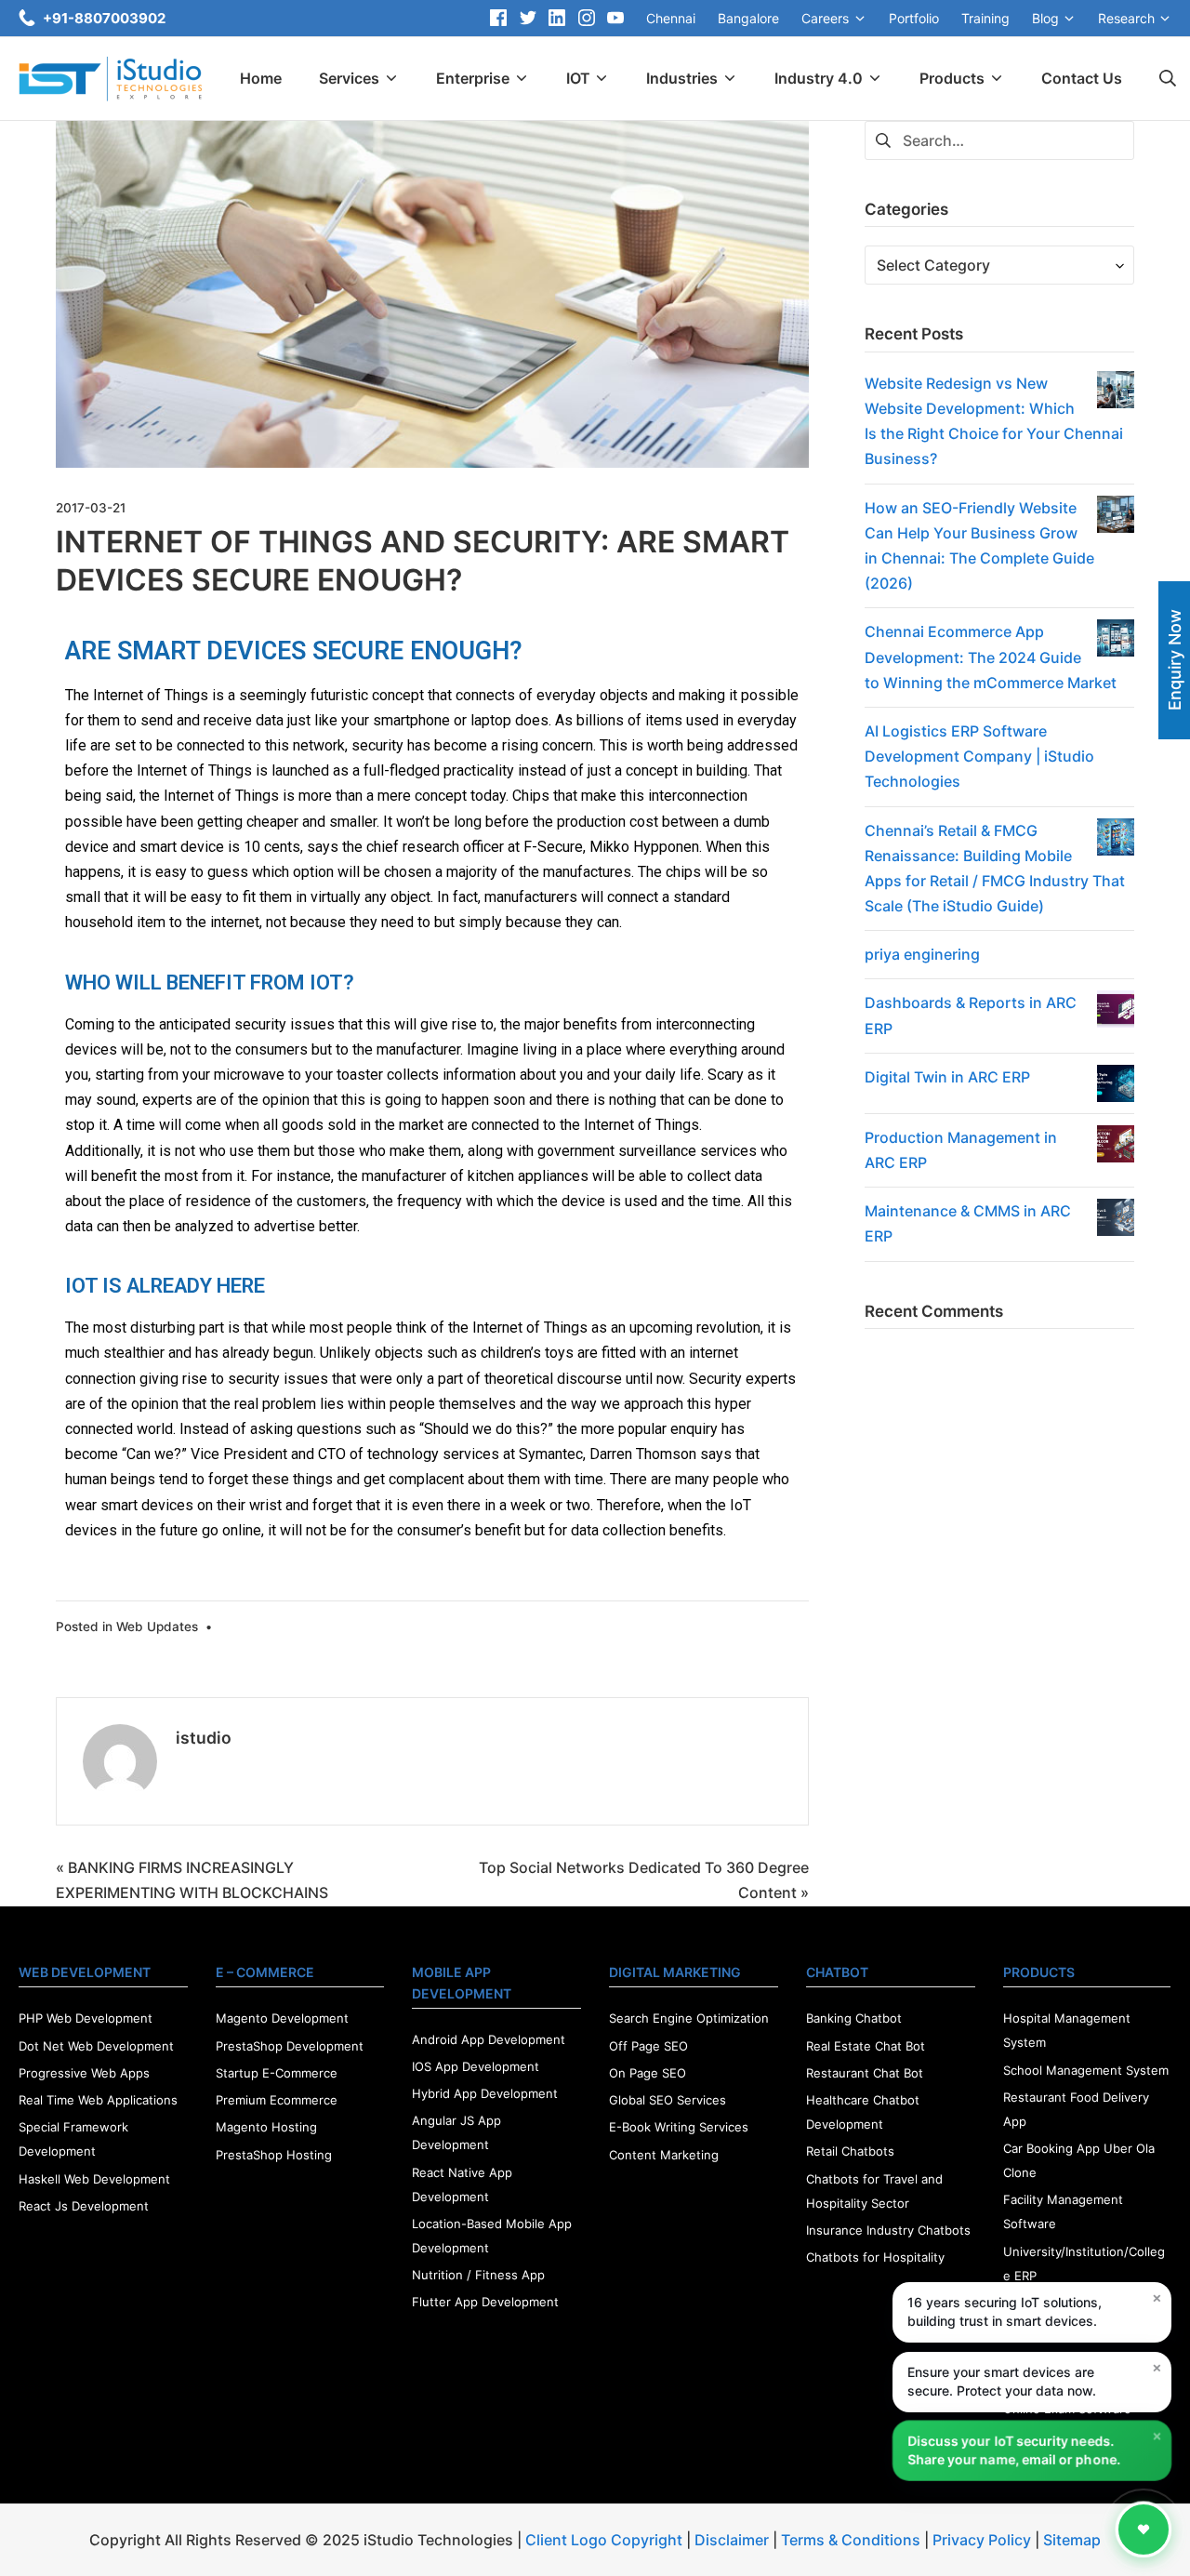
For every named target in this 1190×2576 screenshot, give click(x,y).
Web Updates (157, 1627)
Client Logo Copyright (606, 2540)
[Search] (1168, 79)
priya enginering (922, 954)
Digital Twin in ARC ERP (947, 1077)
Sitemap (1072, 2540)
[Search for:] (999, 139)
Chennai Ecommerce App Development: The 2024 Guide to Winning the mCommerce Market (991, 657)
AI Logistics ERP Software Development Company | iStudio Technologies (979, 756)
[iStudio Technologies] (111, 79)
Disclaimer (732, 2540)
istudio (204, 1738)
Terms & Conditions (851, 2540)
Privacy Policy (982, 2540)
